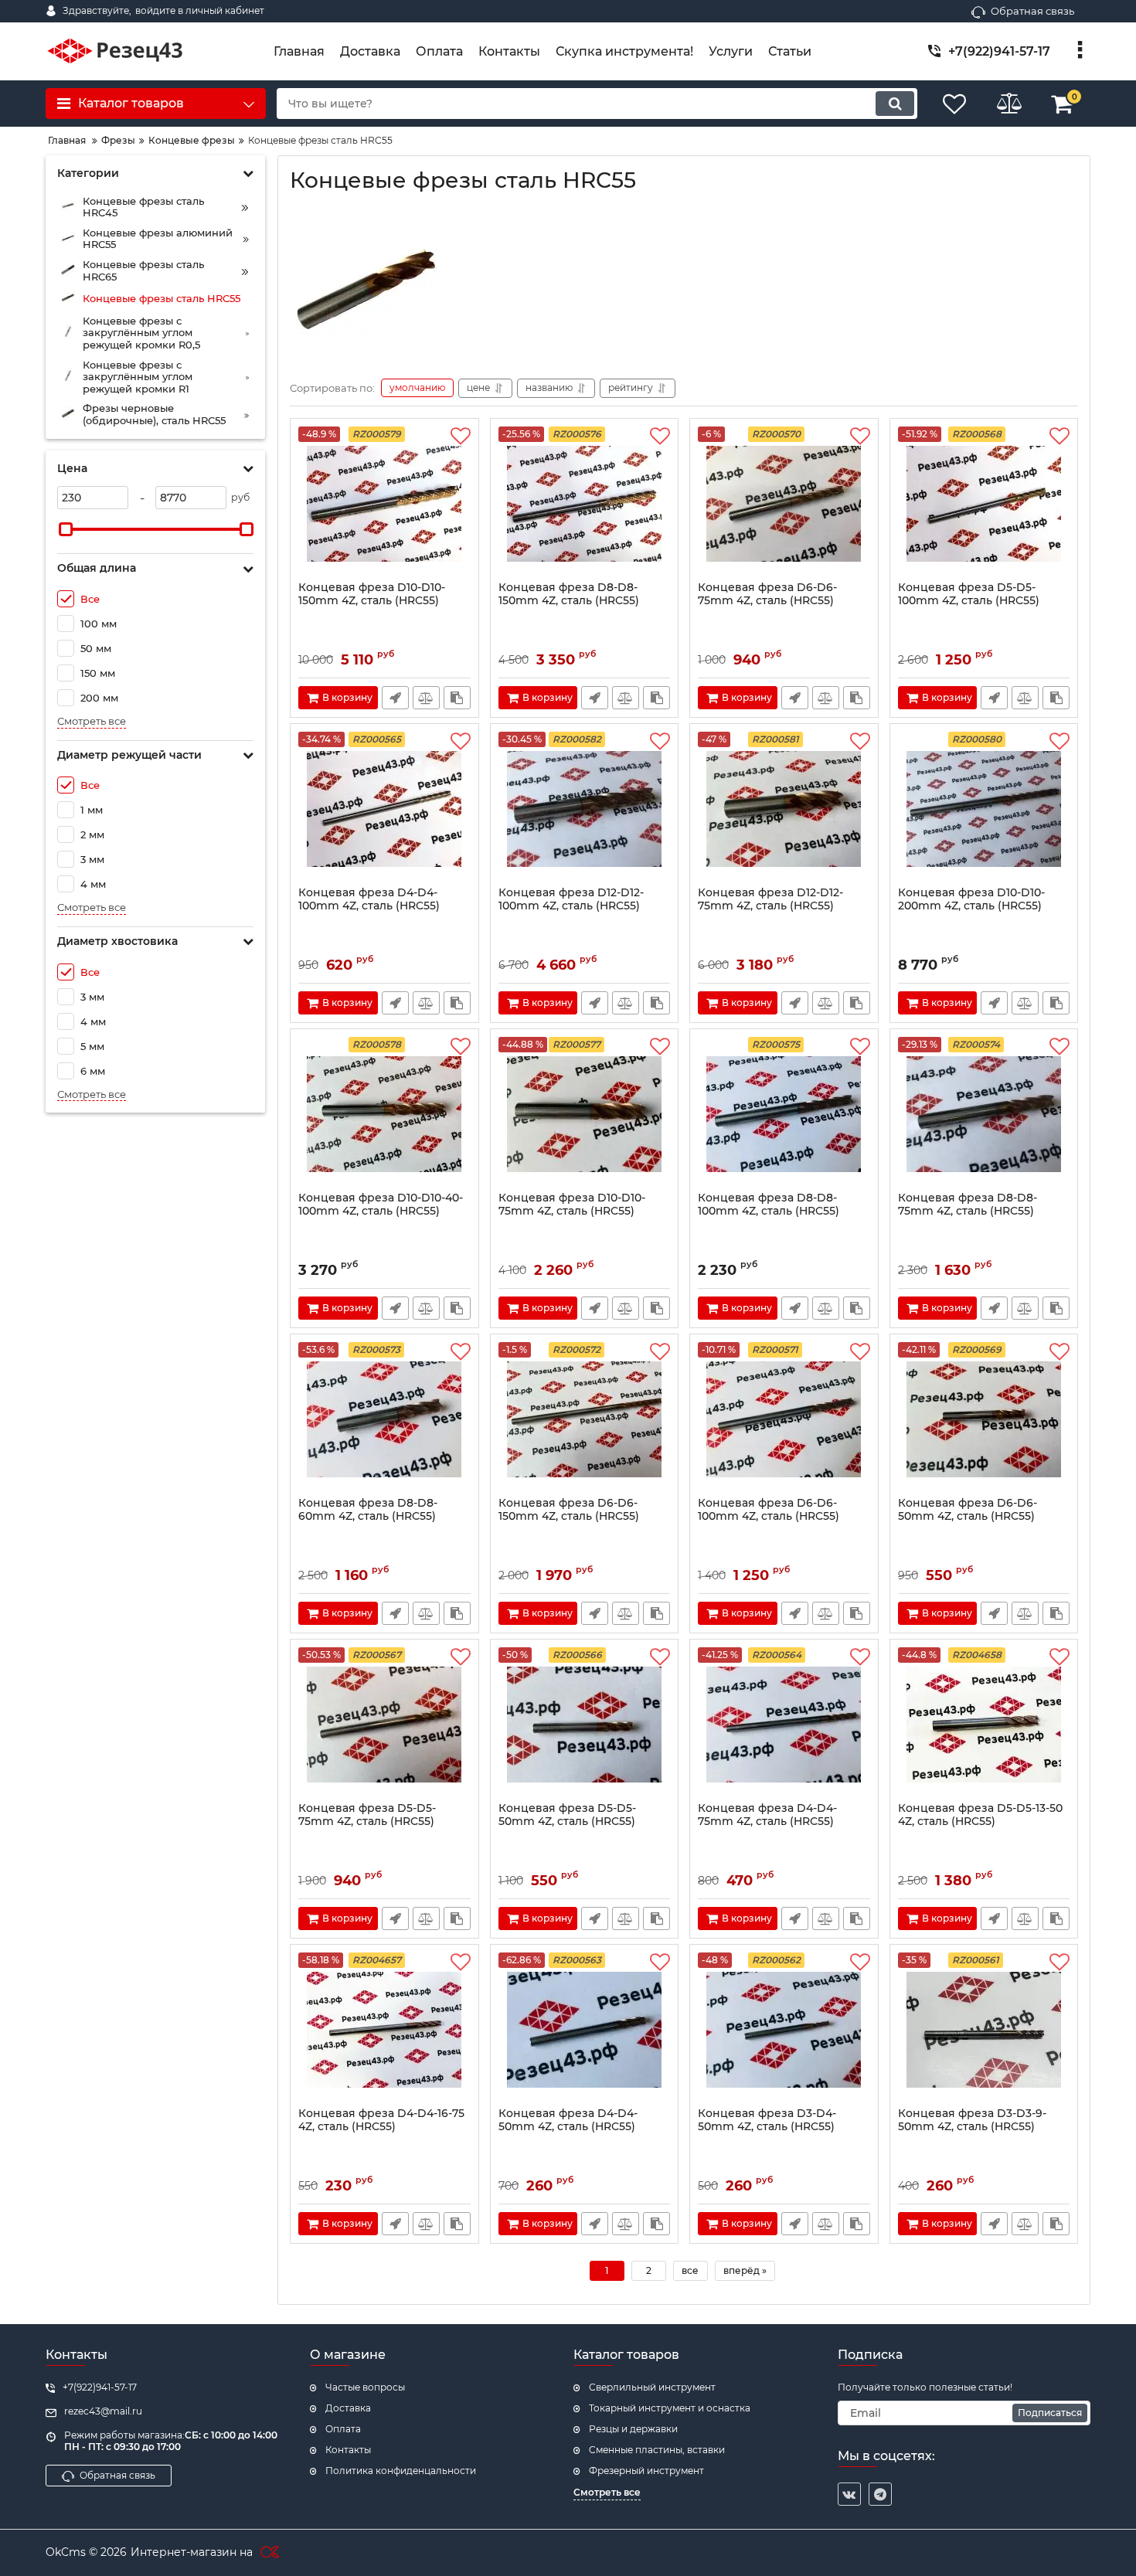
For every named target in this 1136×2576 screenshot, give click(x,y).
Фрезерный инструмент (646, 2471)
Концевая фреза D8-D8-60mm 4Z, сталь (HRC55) (368, 1510)
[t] (880, 2494)
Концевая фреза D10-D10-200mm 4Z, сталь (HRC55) (971, 899)
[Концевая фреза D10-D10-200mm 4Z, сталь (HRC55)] (984, 809)
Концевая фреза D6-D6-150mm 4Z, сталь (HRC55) (569, 1510)
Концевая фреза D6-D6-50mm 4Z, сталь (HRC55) (968, 1510)
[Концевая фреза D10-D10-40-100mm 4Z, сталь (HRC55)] (384, 1114)
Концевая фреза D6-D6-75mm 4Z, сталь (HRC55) (767, 594)
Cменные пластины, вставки (657, 2450)
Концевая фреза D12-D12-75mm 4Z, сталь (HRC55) (770, 899)
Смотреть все (92, 721)
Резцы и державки (633, 2429)
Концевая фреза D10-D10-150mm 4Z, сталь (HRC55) (372, 594)
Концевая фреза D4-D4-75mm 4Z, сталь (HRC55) (767, 1815)
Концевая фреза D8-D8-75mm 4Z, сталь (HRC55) (968, 1205)
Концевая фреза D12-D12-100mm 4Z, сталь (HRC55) (571, 899)
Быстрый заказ (395, 698)
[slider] (66, 529)
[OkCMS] (268, 2553)
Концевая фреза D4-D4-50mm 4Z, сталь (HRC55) (568, 2120)
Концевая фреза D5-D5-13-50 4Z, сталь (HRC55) (980, 1815)
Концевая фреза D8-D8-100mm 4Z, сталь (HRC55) (769, 1205)
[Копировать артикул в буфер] (457, 698)
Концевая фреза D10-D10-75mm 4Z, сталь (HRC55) (572, 1205)
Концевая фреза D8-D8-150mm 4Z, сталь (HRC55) (569, 594)
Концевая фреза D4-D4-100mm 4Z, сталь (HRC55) (369, 899)
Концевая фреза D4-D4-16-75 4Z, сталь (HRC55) (381, 2120)
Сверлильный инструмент (652, 2387)
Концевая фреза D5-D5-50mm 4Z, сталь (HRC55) (567, 1815)
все (690, 2270)
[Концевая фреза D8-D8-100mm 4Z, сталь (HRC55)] (784, 1114)
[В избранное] (461, 437)
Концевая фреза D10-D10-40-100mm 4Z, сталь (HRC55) (381, 1205)
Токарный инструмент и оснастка (670, 2408)
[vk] (849, 2494)
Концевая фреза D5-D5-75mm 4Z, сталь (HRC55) (367, 1815)
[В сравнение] (426, 698)
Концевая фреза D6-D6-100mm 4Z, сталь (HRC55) (769, 1510)
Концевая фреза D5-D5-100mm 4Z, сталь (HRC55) (969, 594)
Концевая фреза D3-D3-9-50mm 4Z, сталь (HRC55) (972, 2120)
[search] (895, 104)
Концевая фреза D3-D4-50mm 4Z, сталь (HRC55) (767, 2120)
